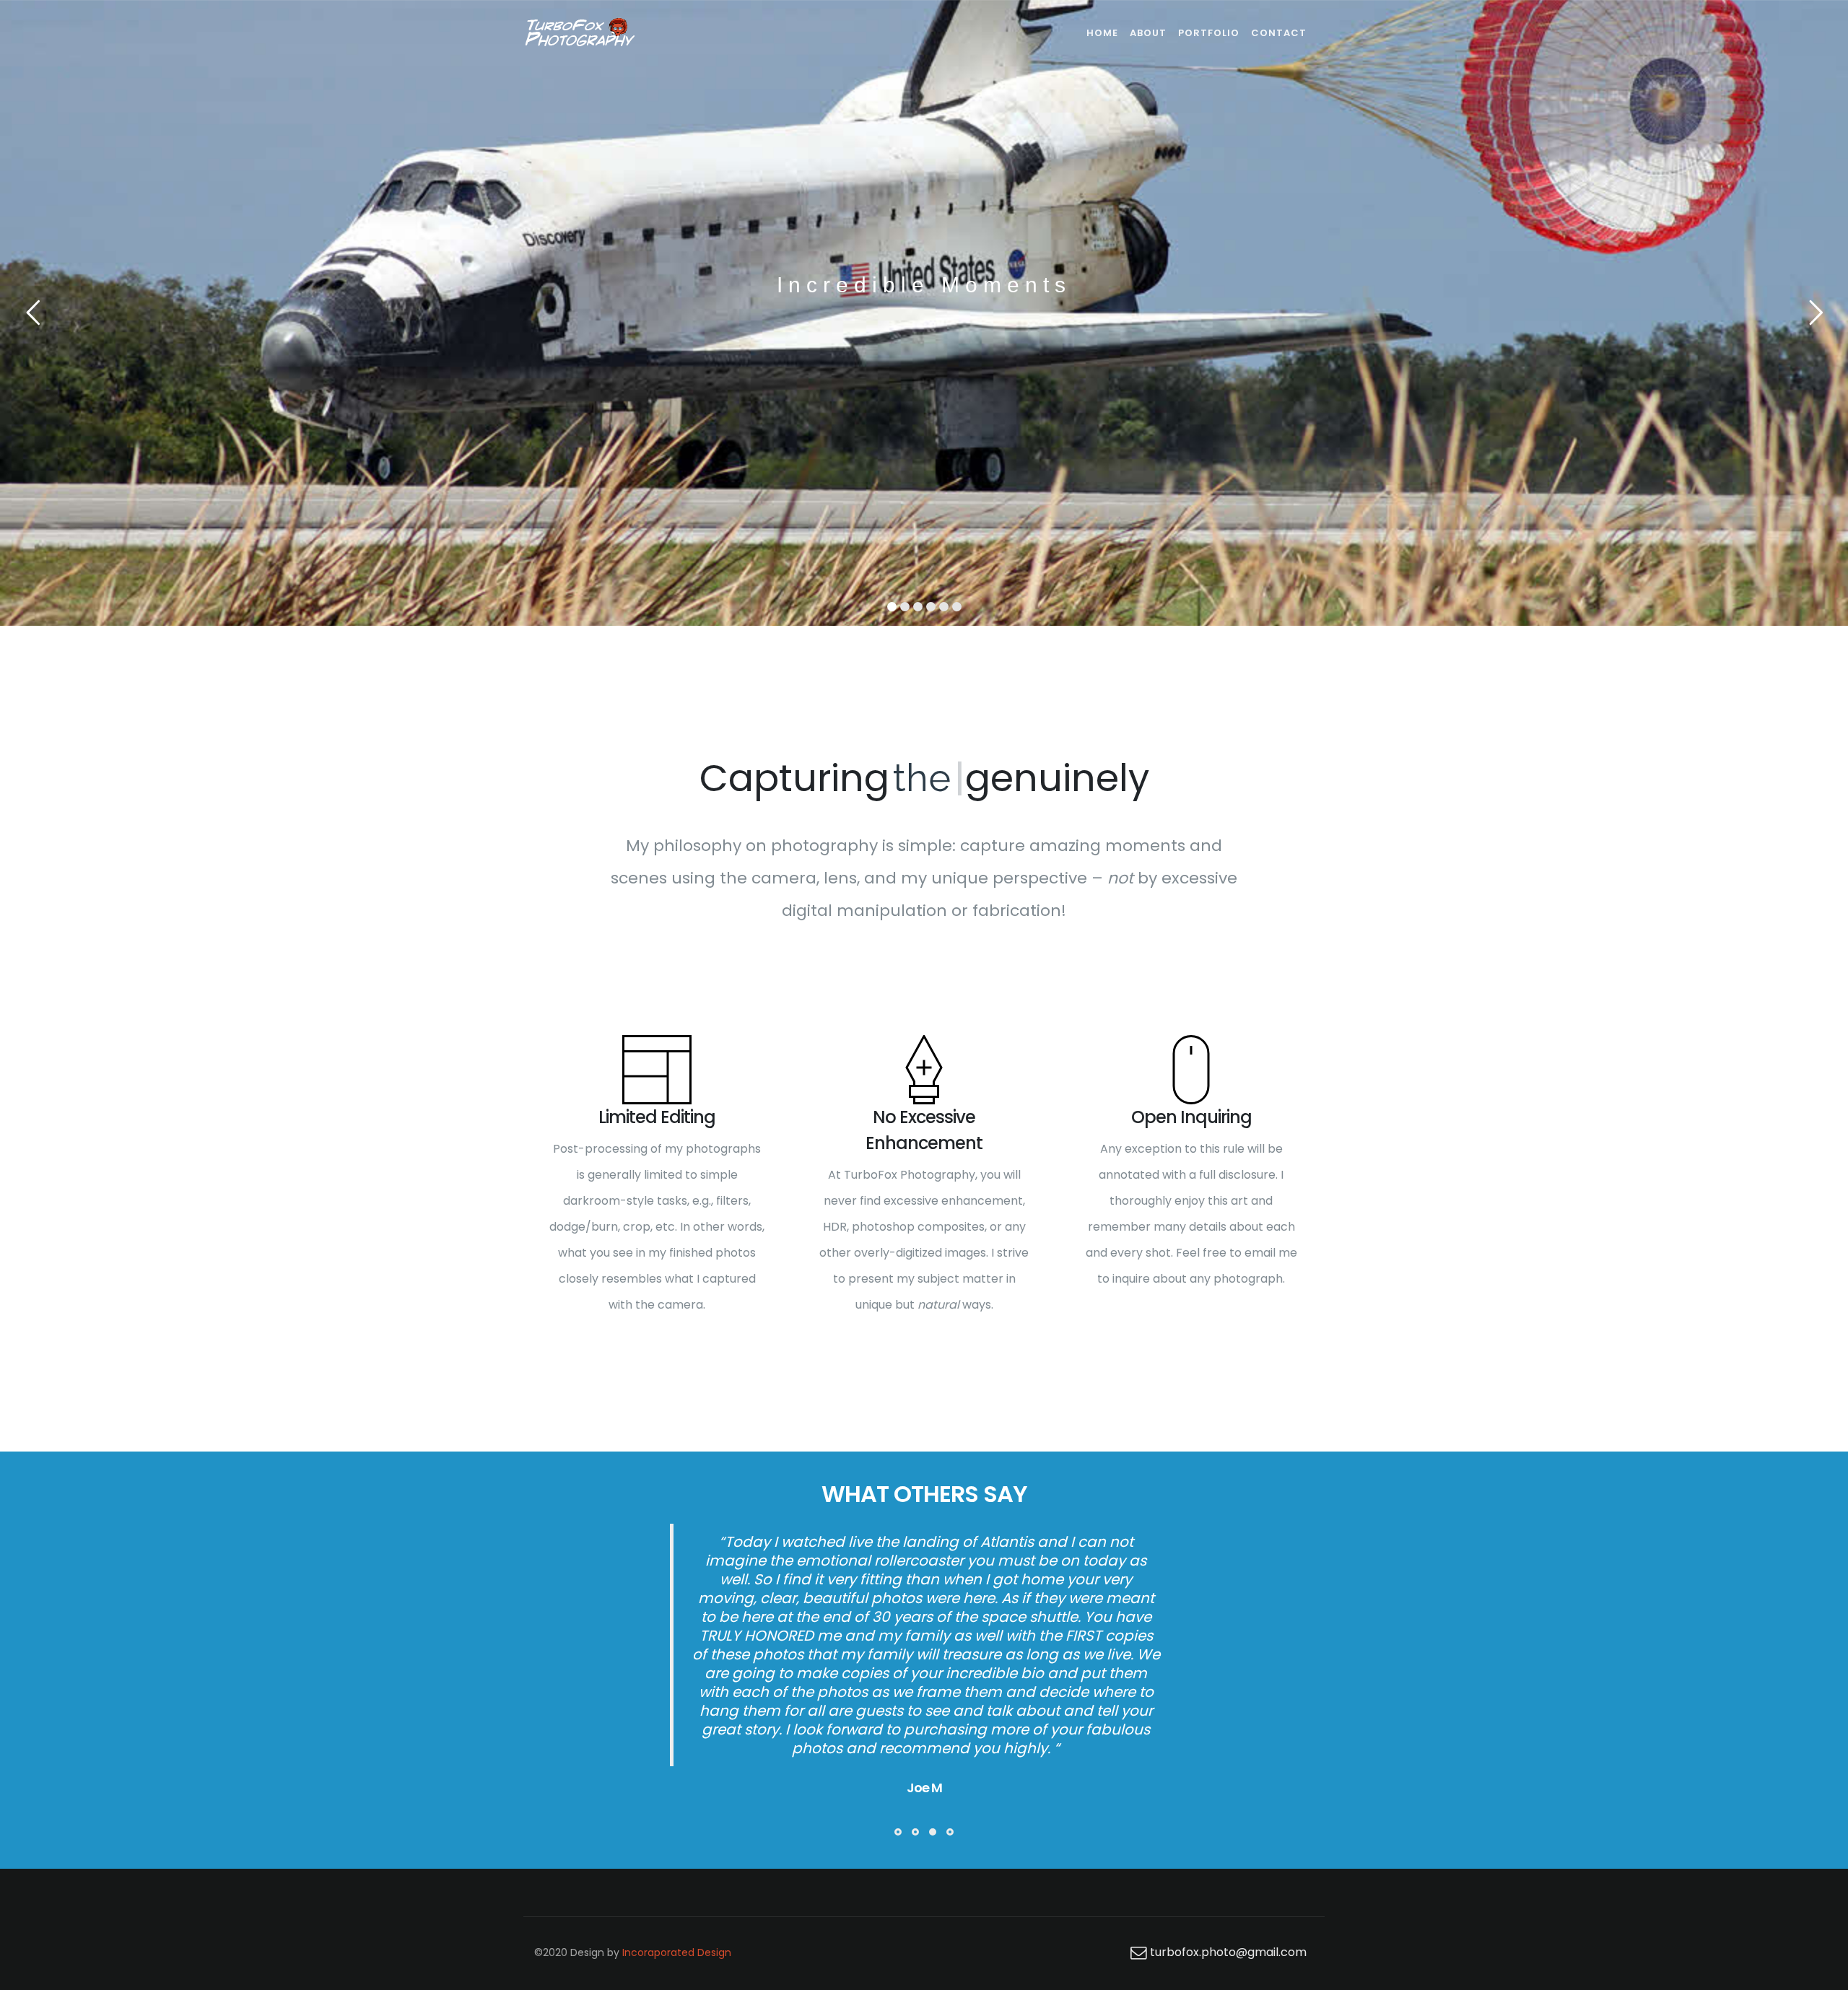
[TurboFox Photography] (579, 33)
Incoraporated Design (677, 1840)
